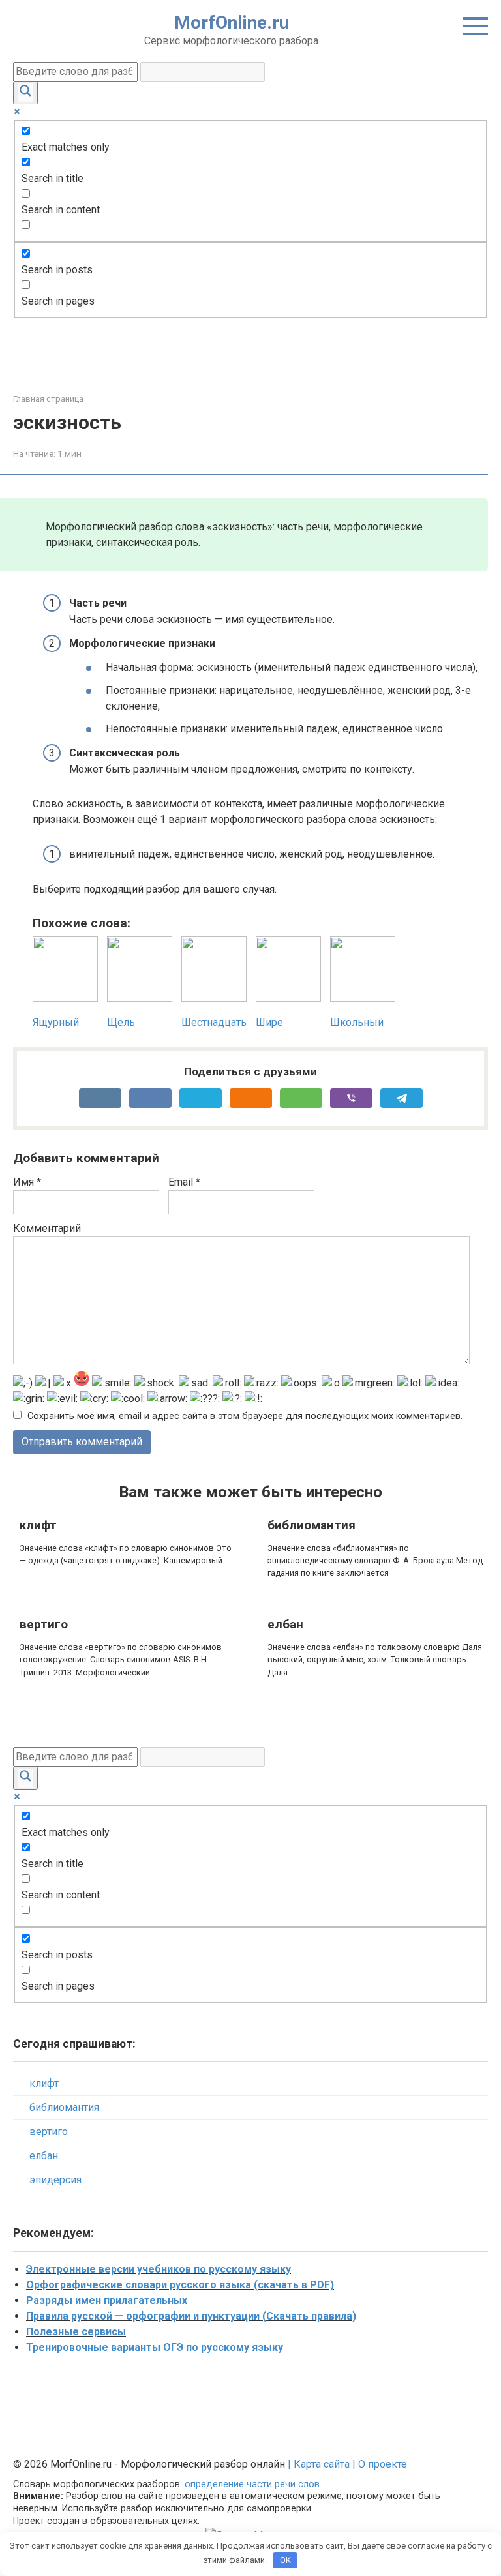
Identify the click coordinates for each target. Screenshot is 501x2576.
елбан (285, 1624)
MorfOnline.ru (232, 22)
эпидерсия (55, 2180)
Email (184, 1182)
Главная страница (48, 399)
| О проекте (378, 2464)
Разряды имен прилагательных (107, 2300)
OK (285, 2560)
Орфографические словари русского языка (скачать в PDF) (180, 2285)
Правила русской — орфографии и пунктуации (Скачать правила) (191, 2316)
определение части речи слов (252, 2484)
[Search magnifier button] (25, 93)
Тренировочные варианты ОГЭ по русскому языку (155, 2347)
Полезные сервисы (76, 2332)
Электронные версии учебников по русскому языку (159, 2269)
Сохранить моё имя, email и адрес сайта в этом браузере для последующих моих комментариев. (245, 1416)
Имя (27, 1182)
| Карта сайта (319, 2464)
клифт (38, 1525)
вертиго (44, 1624)
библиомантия (311, 1525)
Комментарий (47, 1228)
